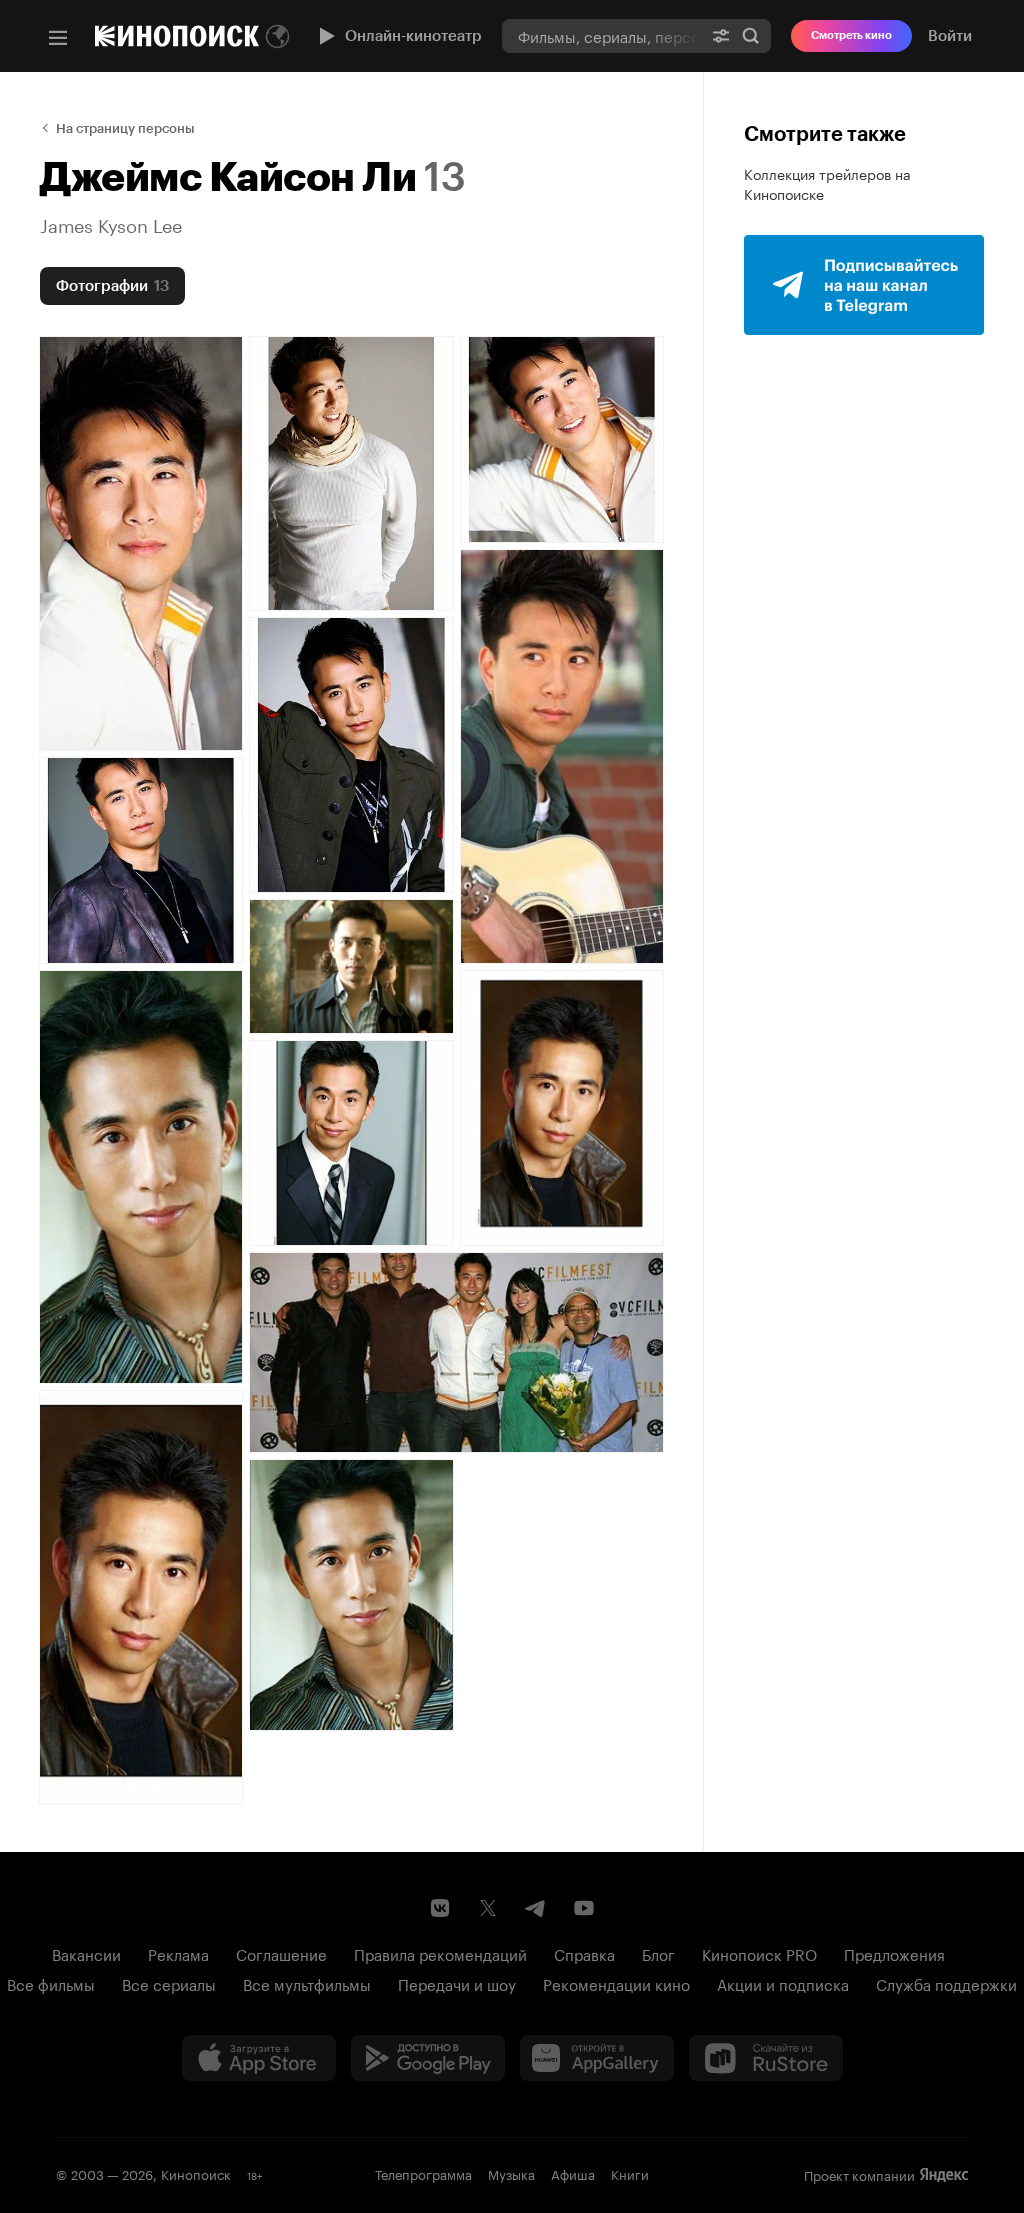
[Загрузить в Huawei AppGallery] (597, 2058)
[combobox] (601, 35)
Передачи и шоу (457, 1983)
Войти (950, 36)
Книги (630, 2173)
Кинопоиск (196, 2173)
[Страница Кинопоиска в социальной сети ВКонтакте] (440, 1908)
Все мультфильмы (307, 1983)
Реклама (178, 1953)
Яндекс (944, 2175)
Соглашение (281, 1953)
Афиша (573, 2173)
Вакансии (86, 1953)
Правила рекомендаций (440, 1953)
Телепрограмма (423, 2173)
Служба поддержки (946, 1983)
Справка (584, 1953)
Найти (751, 35)
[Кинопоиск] (177, 36)
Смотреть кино (851, 35)
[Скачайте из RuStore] (766, 2058)
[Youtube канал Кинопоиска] (584, 1908)
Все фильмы (51, 1983)
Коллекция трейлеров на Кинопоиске (827, 183)
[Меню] (58, 38)
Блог (658, 1953)
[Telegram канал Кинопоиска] (536, 1908)
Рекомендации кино (616, 1983)
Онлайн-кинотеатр (413, 36)
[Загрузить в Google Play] (428, 2058)
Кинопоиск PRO (759, 1953)
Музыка (511, 2173)
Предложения (894, 1953)
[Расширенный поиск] (721, 35)
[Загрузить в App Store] (259, 2058)
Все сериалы (169, 1983)
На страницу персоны (125, 128)
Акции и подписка (783, 1983)
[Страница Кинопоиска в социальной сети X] (488, 1908)
